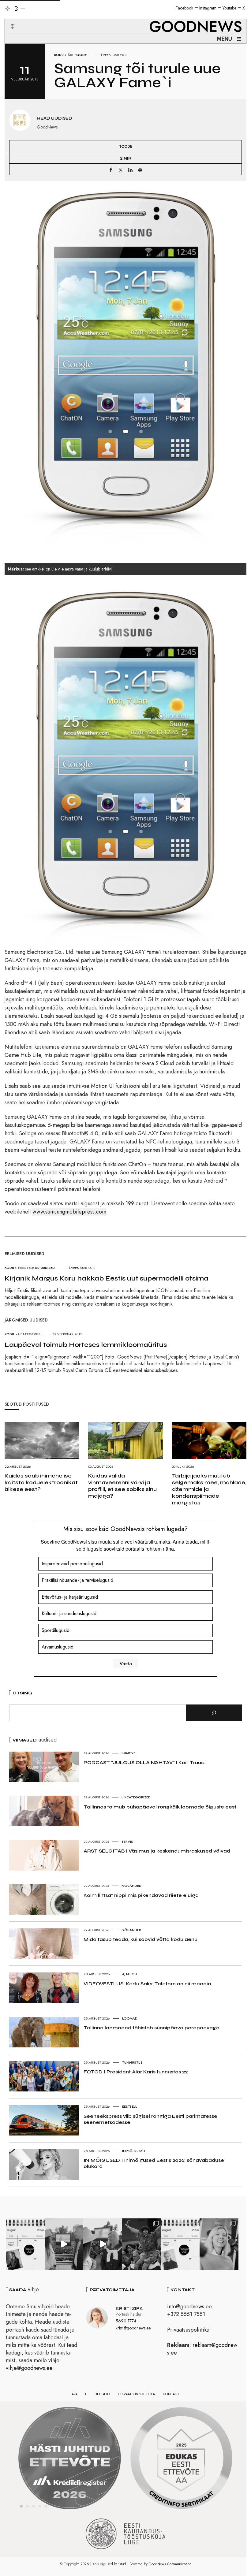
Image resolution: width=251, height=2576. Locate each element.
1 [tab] (21, 2506)
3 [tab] (34, 2506)
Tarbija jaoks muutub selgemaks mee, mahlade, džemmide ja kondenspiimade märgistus (209, 1489)
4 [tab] (40, 2506)
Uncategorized (136, 1797)
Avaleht (79, 2394)
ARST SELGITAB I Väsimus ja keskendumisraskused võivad (157, 1851)
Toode (80, 55)
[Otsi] (214, 1713)
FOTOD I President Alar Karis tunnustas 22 (136, 2072)
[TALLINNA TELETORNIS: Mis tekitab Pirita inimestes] (64, 2244)
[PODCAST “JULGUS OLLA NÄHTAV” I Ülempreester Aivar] (180, 2244)
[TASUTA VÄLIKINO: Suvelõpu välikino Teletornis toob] (142, 2244)
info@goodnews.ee (189, 2307)
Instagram (208, 8)
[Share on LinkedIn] (130, 170)
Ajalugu (129, 1974)
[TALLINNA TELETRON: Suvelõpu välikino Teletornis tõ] (103, 2244)
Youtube (229, 8)
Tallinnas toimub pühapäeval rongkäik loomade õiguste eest (160, 1807)
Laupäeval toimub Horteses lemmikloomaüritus (86, 1345)
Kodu (59, 55)
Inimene (128, 1753)
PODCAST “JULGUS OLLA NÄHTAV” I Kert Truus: (144, 1762)
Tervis (127, 1842)
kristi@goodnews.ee (133, 2328)
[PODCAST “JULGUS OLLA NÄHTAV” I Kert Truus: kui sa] (25, 2244)
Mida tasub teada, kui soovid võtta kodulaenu (140, 1939)
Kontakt (171, 2394)
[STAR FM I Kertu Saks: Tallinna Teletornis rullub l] (219, 2244)
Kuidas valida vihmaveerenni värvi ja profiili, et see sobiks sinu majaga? (122, 1486)
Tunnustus (132, 2062)
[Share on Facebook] (111, 170)
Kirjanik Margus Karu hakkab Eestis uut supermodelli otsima (107, 1278)
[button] (9, 19)
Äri (70, 55)
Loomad (130, 2018)
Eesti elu (130, 2106)
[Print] (140, 170)
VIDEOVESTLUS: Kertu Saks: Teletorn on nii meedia (147, 1984)
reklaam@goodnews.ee (202, 2349)
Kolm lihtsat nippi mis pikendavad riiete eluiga (141, 1895)
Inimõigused (134, 2151)
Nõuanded (131, 1886)
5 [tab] (46, 2506)
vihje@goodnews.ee (29, 2368)
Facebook (184, 8)
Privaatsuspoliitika (188, 2330)
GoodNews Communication (170, 2564)
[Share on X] (121, 170)
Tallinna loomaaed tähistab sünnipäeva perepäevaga (152, 2028)
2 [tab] (28, 2506)
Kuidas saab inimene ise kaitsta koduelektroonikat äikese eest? (41, 1482)
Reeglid (102, 2394)
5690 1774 (126, 2321)
